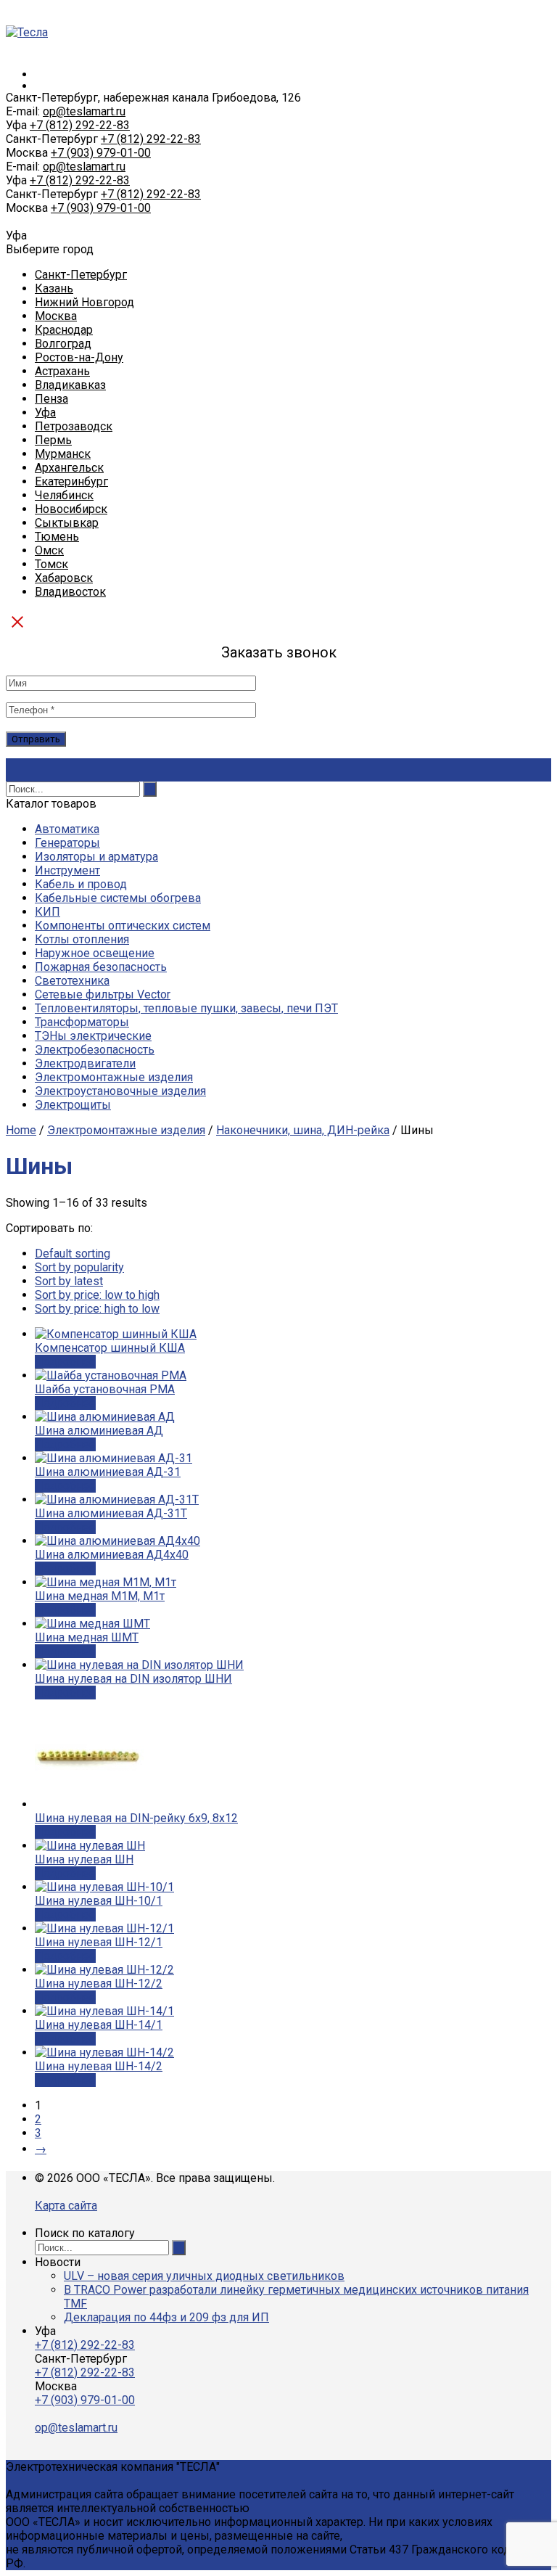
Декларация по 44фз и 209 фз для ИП (166, 2317)
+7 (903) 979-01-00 (101, 153)
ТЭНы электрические (93, 1036)
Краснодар (64, 330)
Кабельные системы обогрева (118, 898)
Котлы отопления (82, 939)
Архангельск (69, 468)
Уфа (45, 413)
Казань (54, 288)
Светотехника (72, 981)
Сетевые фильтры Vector (103, 994)
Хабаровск (64, 578)
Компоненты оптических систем (123, 926)
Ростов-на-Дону (79, 357)
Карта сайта (66, 2206)
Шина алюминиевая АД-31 (108, 1472)
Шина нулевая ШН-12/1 (99, 1942)
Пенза (51, 399)
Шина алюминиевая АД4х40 (112, 1555)
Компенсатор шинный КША (110, 1348)
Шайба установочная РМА (105, 1389)
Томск (51, 564)
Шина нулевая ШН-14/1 (99, 2025)
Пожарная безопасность (101, 967)
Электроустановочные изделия (120, 1091)
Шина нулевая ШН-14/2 (99, 2066)
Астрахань (62, 371)
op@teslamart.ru (84, 111)
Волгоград (63, 344)
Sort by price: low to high (97, 1295)
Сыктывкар (67, 523)
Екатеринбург (71, 481)
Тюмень (57, 537)
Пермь (53, 440)
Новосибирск (71, 509)
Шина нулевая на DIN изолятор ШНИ (133, 1679)
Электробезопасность (95, 1050)
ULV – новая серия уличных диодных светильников (204, 2276)
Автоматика (67, 829)
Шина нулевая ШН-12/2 (99, 1984)
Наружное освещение (95, 953)
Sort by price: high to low (97, 1309)
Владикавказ (70, 385)
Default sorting (73, 1254)
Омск (49, 550)
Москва (56, 316)
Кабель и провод (81, 884)
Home (21, 1130)
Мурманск (63, 454)
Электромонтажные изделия (114, 1077)
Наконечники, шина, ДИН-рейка (303, 1130)
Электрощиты (73, 1105)
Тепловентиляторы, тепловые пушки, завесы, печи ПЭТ (186, 1008)
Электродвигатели (85, 1063)
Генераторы (67, 843)
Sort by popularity (79, 1267)
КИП (48, 912)
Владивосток (70, 592)
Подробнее (65, 1362)
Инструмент (67, 870)
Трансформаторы (82, 1022)
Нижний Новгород (84, 302)
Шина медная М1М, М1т (100, 1596)
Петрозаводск (74, 426)
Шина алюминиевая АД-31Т (111, 1513)
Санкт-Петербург (81, 275)
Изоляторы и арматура (96, 857)
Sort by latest (69, 1281)
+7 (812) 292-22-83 (80, 125)
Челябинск (64, 495)
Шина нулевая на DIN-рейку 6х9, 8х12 (136, 1818)
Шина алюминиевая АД (99, 1431)
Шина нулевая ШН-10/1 (99, 1901)
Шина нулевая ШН (84, 1859)
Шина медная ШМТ (87, 1637)
